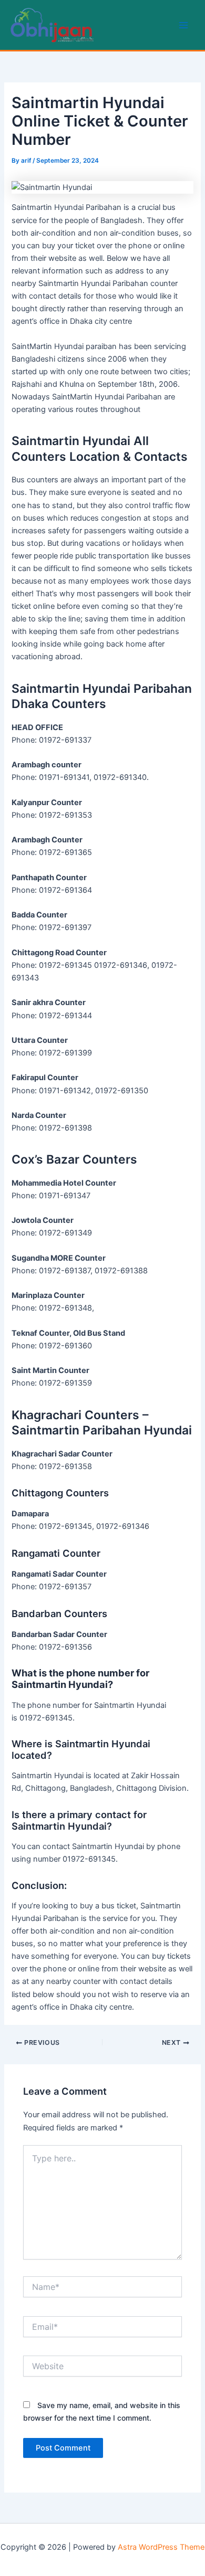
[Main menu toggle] (183, 25)
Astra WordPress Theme (161, 2547)
